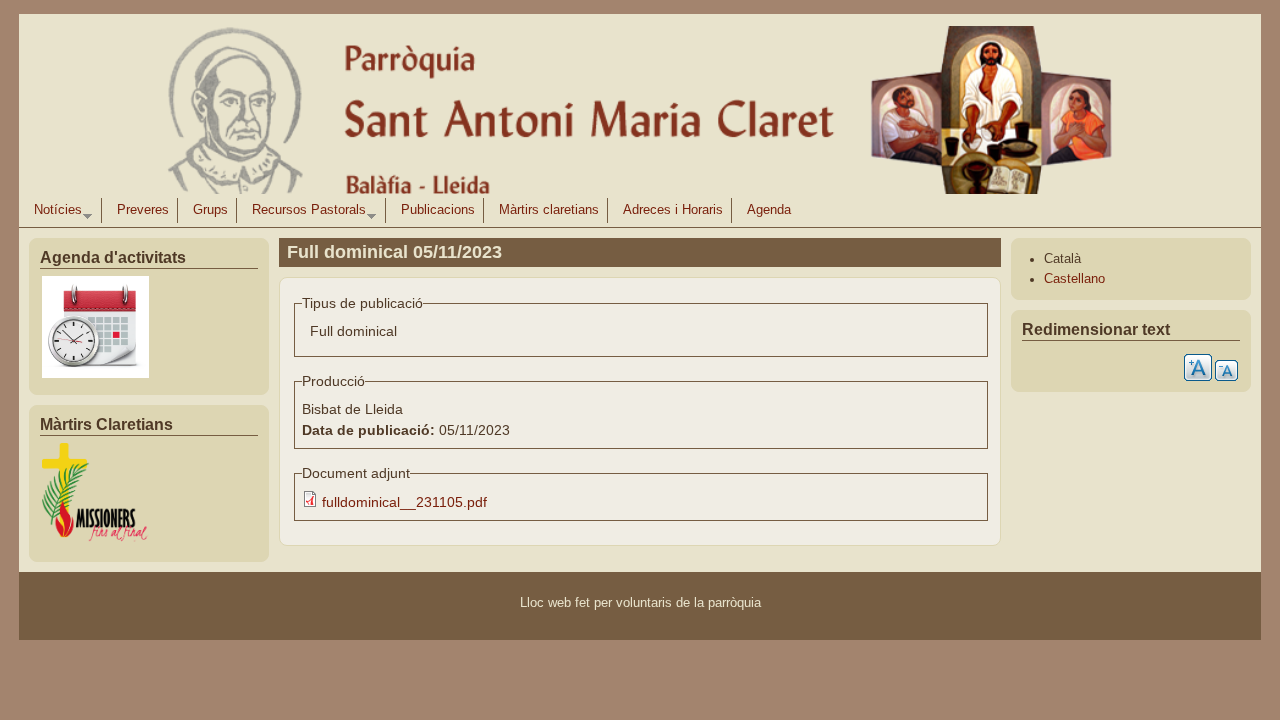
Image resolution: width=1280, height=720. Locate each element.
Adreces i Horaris (673, 210)
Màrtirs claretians (549, 210)
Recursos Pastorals (305, 213)
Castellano (1074, 279)
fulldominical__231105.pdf (404, 502)
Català (1062, 259)
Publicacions (438, 210)
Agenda (769, 210)
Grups (210, 210)
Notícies (54, 213)
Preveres (143, 210)
